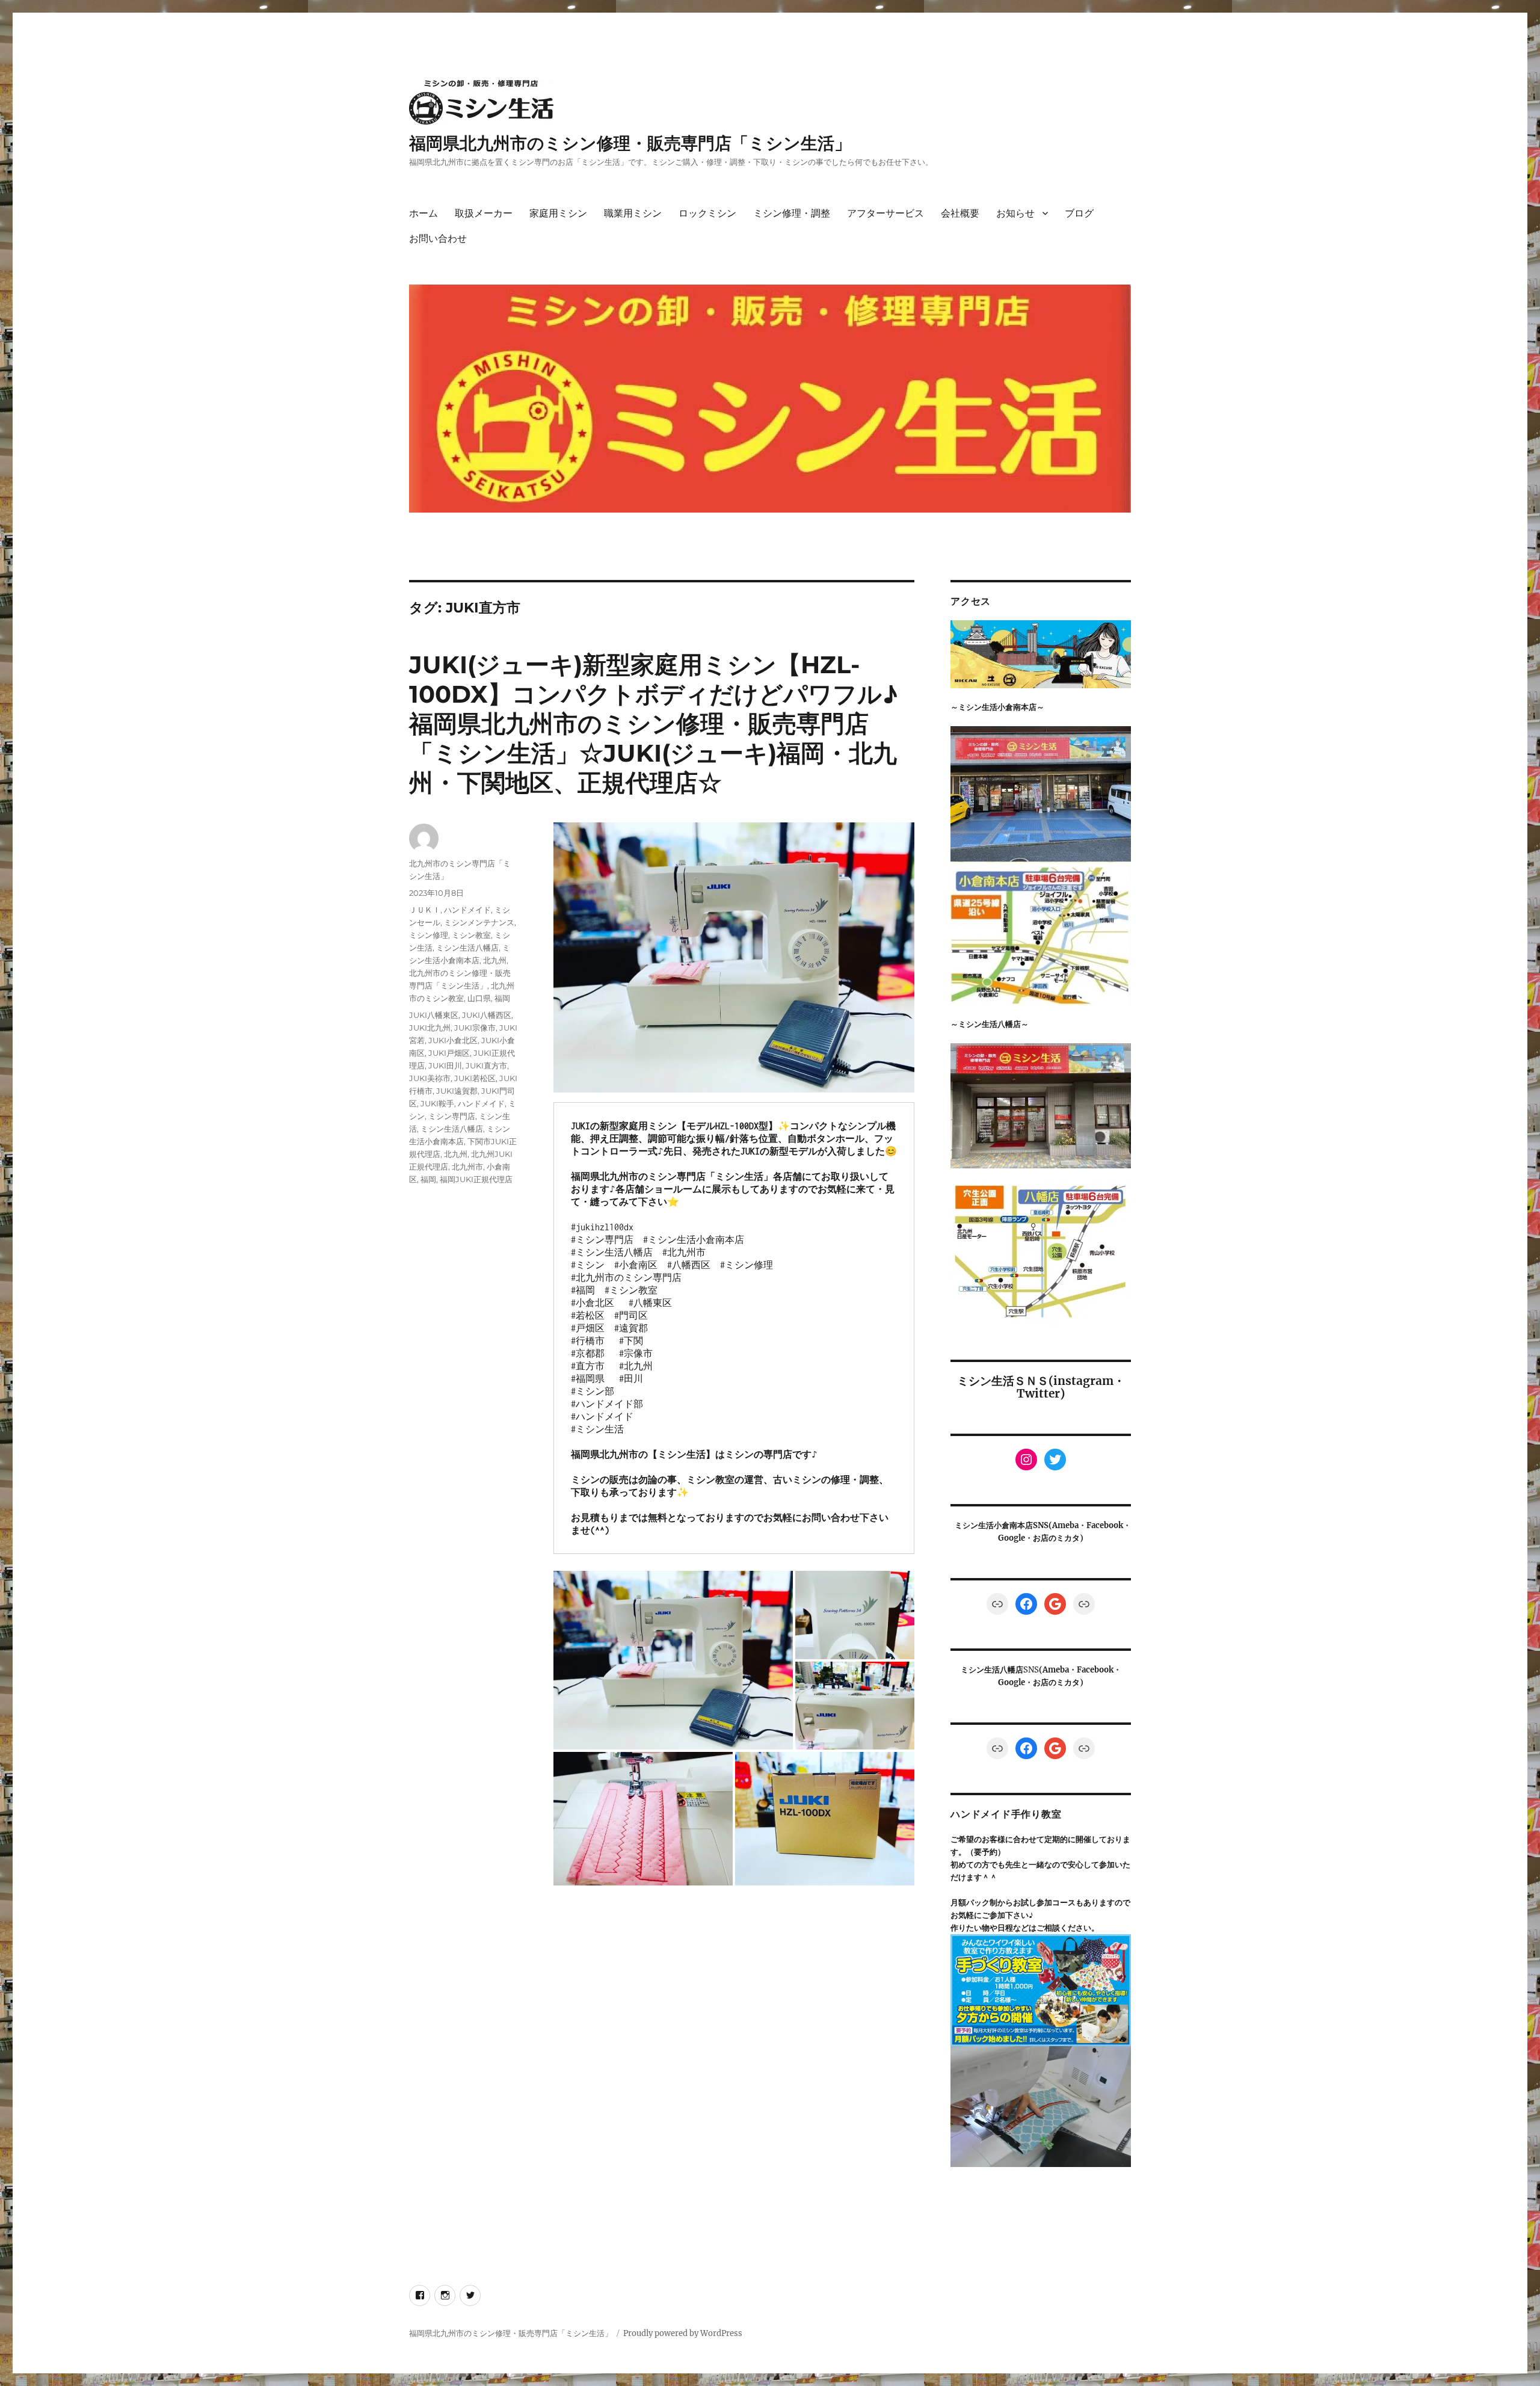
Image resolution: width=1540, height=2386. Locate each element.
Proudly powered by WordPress (683, 2333)
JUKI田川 (445, 1065)
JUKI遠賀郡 (457, 1091)
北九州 (495, 960)
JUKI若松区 (475, 1078)
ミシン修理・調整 (792, 213)
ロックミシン (707, 213)
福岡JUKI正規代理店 (476, 1179)
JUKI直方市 (486, 1065)
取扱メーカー (484, 213)
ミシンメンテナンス (479, 922)
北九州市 (467, 1167)
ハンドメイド (467, 910)
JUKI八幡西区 (487, 1015)
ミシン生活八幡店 (467, 948)
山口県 (479, 998)
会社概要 (960, 213)
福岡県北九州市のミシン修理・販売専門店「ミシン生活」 (630, 143)
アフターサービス (885, 213)
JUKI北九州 (430, 1028)
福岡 (502, 998)
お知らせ (1015, 213)
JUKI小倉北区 (453, 1040)
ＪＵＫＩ (425, 910)
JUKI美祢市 (430, 1078)
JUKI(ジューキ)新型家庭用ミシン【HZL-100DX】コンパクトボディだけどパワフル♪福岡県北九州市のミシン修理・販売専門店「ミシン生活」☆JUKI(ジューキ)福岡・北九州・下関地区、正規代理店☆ (654, 723)
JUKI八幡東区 (434, 1015)
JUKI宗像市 (475, 1028)
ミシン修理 (429, 935)
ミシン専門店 (452, 1116)
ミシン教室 (471, 935)
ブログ (1079, 213)
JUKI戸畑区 (449, 1053)
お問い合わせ (438, 239)
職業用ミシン (633, 213)
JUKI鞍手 (437, 1103)
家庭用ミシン (558, 213)
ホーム (423, 213)
